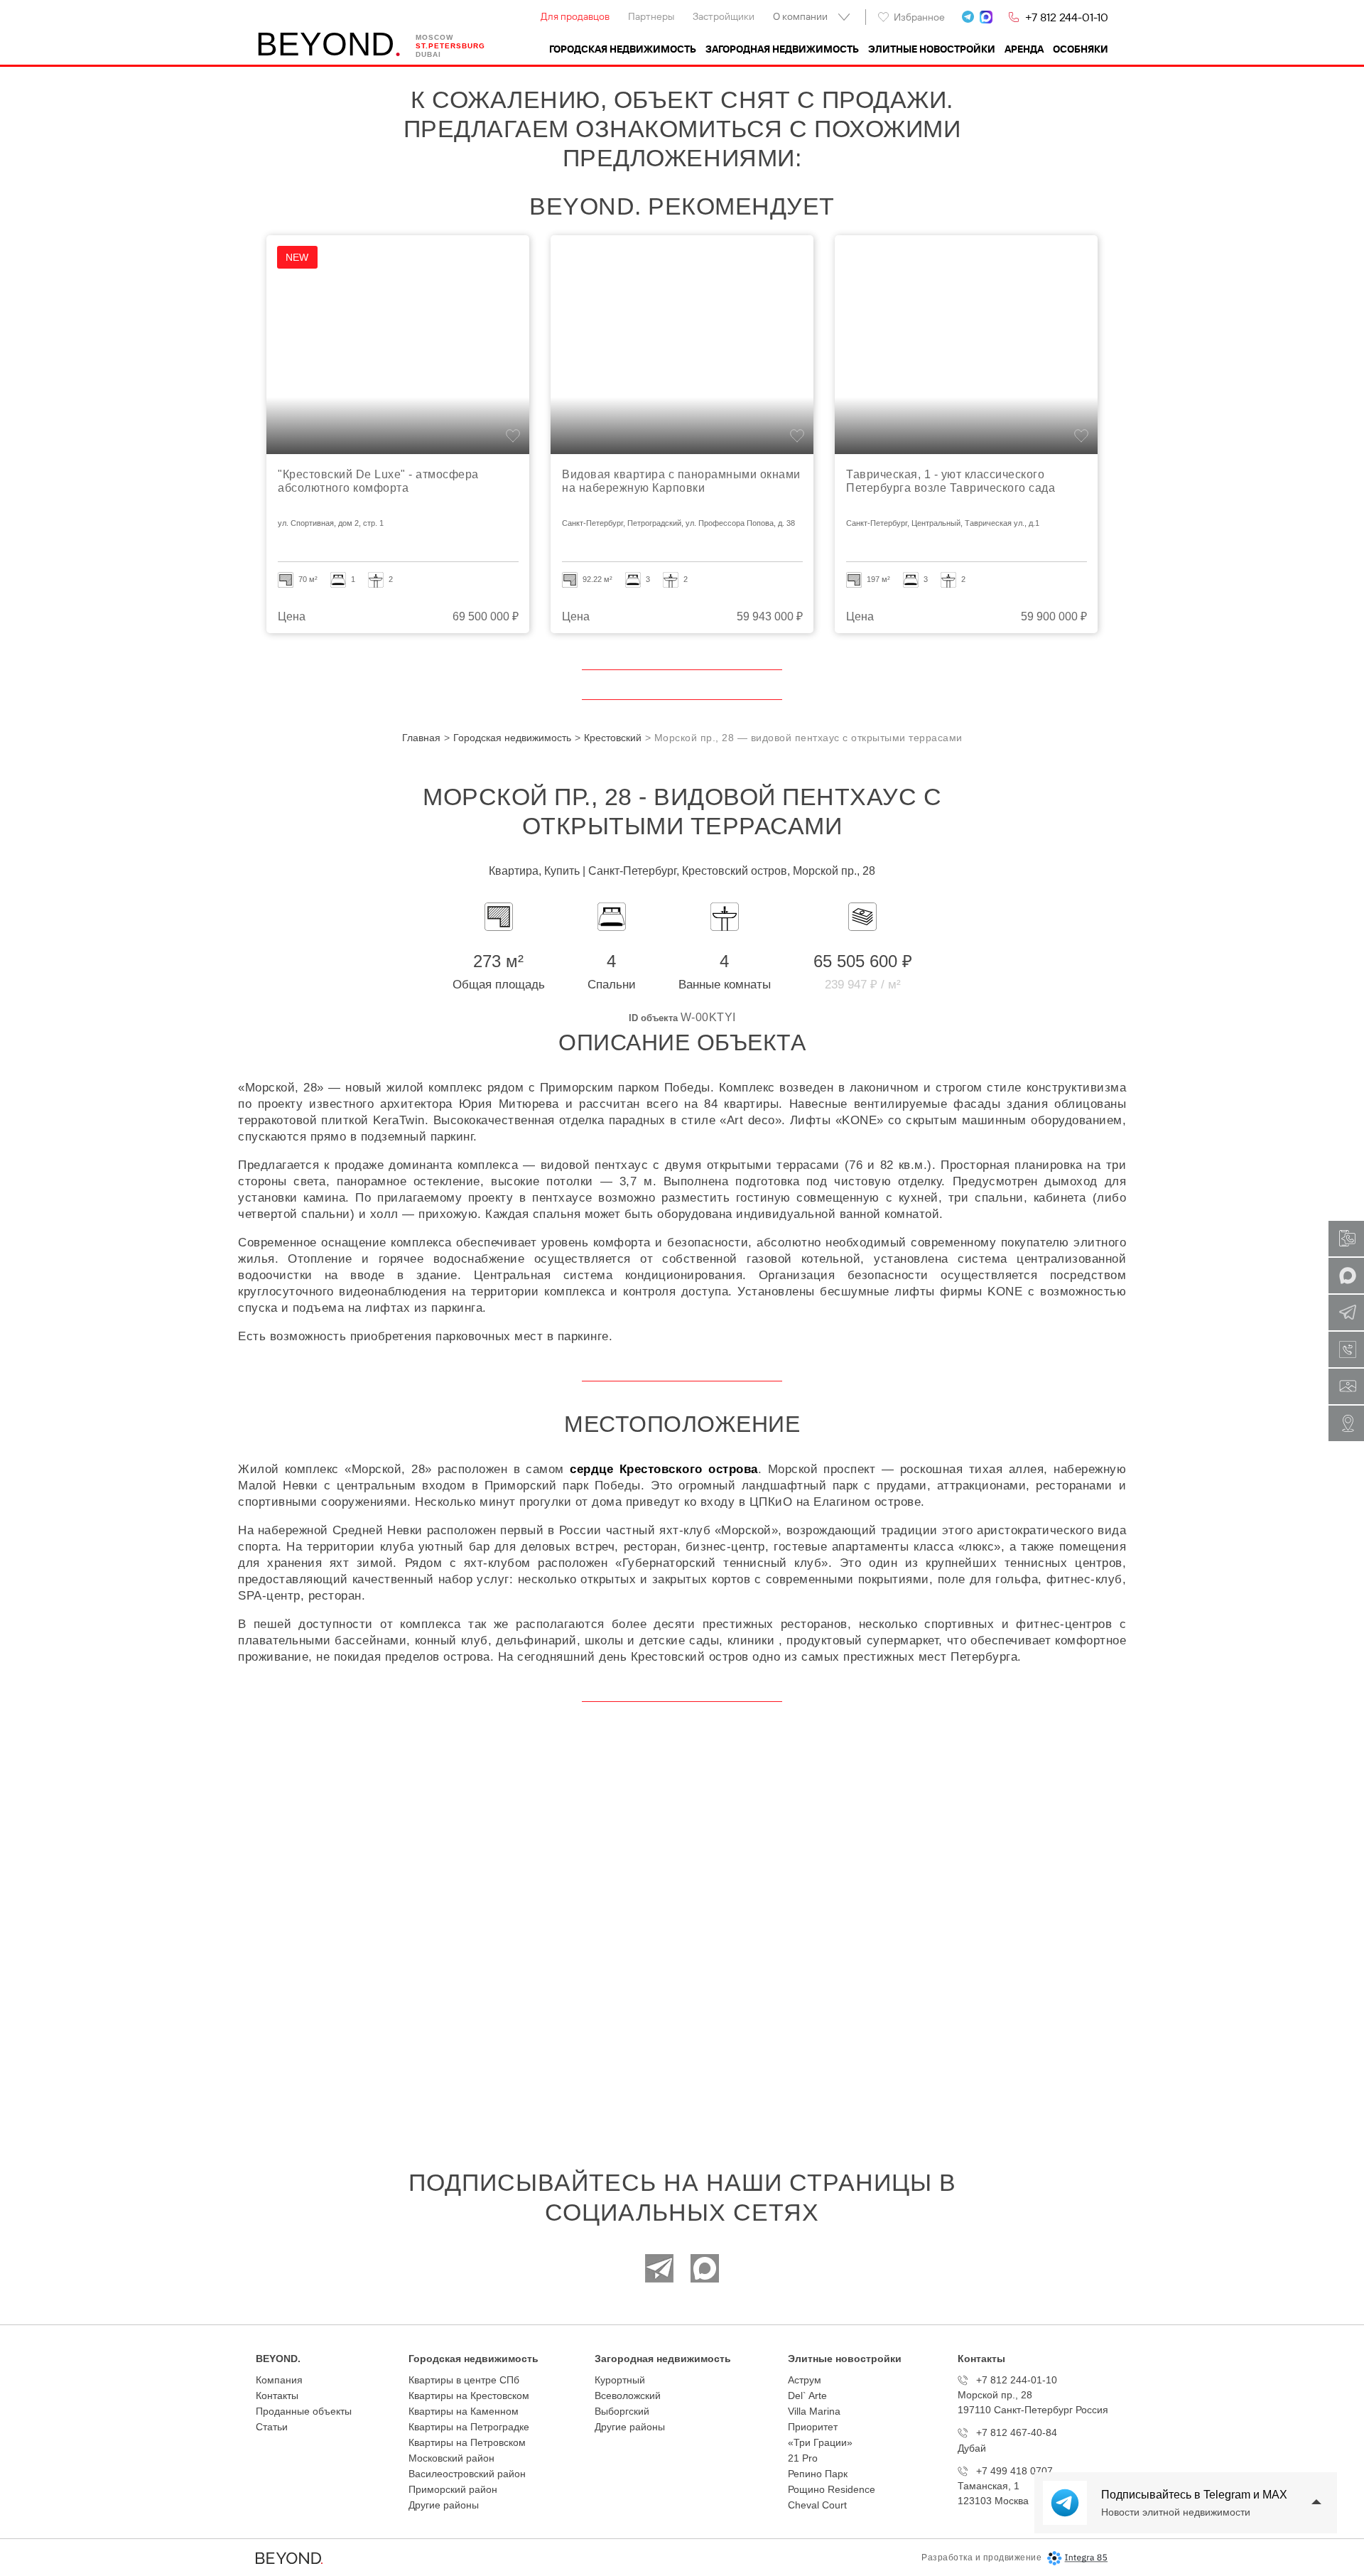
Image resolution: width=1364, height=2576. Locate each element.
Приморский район (453, 2489)
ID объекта (653, 1018)
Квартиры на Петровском (467, 2442)
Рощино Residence (832, 2489)
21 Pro (803, 2458)
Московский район (451, 2458)
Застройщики (724, 16)
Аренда (1024, 49)
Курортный (620, 2380)
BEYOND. (278, 2359)
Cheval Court (817, 2505)
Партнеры (651, 16)
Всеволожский (628, 2396)
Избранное (919, 17)
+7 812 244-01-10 (1067, 17)
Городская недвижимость (623, 49)
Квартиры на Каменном (464, 2411)
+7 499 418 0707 (1014, 2471)
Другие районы (444, 2505)
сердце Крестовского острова (664, 1469)
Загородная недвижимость (782, 49)
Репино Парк (818, 2474)
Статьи (272, 2427)
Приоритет (813, 2427)
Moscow (434, 37)
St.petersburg (450, 46)
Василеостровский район (467, 2474)
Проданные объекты (304, 2411)
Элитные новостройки (932, 49)
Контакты (277, 2396)
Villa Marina (814, 2411)
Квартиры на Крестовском (469, 2396)
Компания (279, 2380)
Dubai (428, 54)
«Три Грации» (820, 2442)
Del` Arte (807, 2396)
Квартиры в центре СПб (464, 2380)
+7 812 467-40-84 (1017, 2432)
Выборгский (622, 2411)
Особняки (1081, 49)
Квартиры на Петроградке (469, 2427)
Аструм (805, 2380)
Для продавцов (575, 16)
